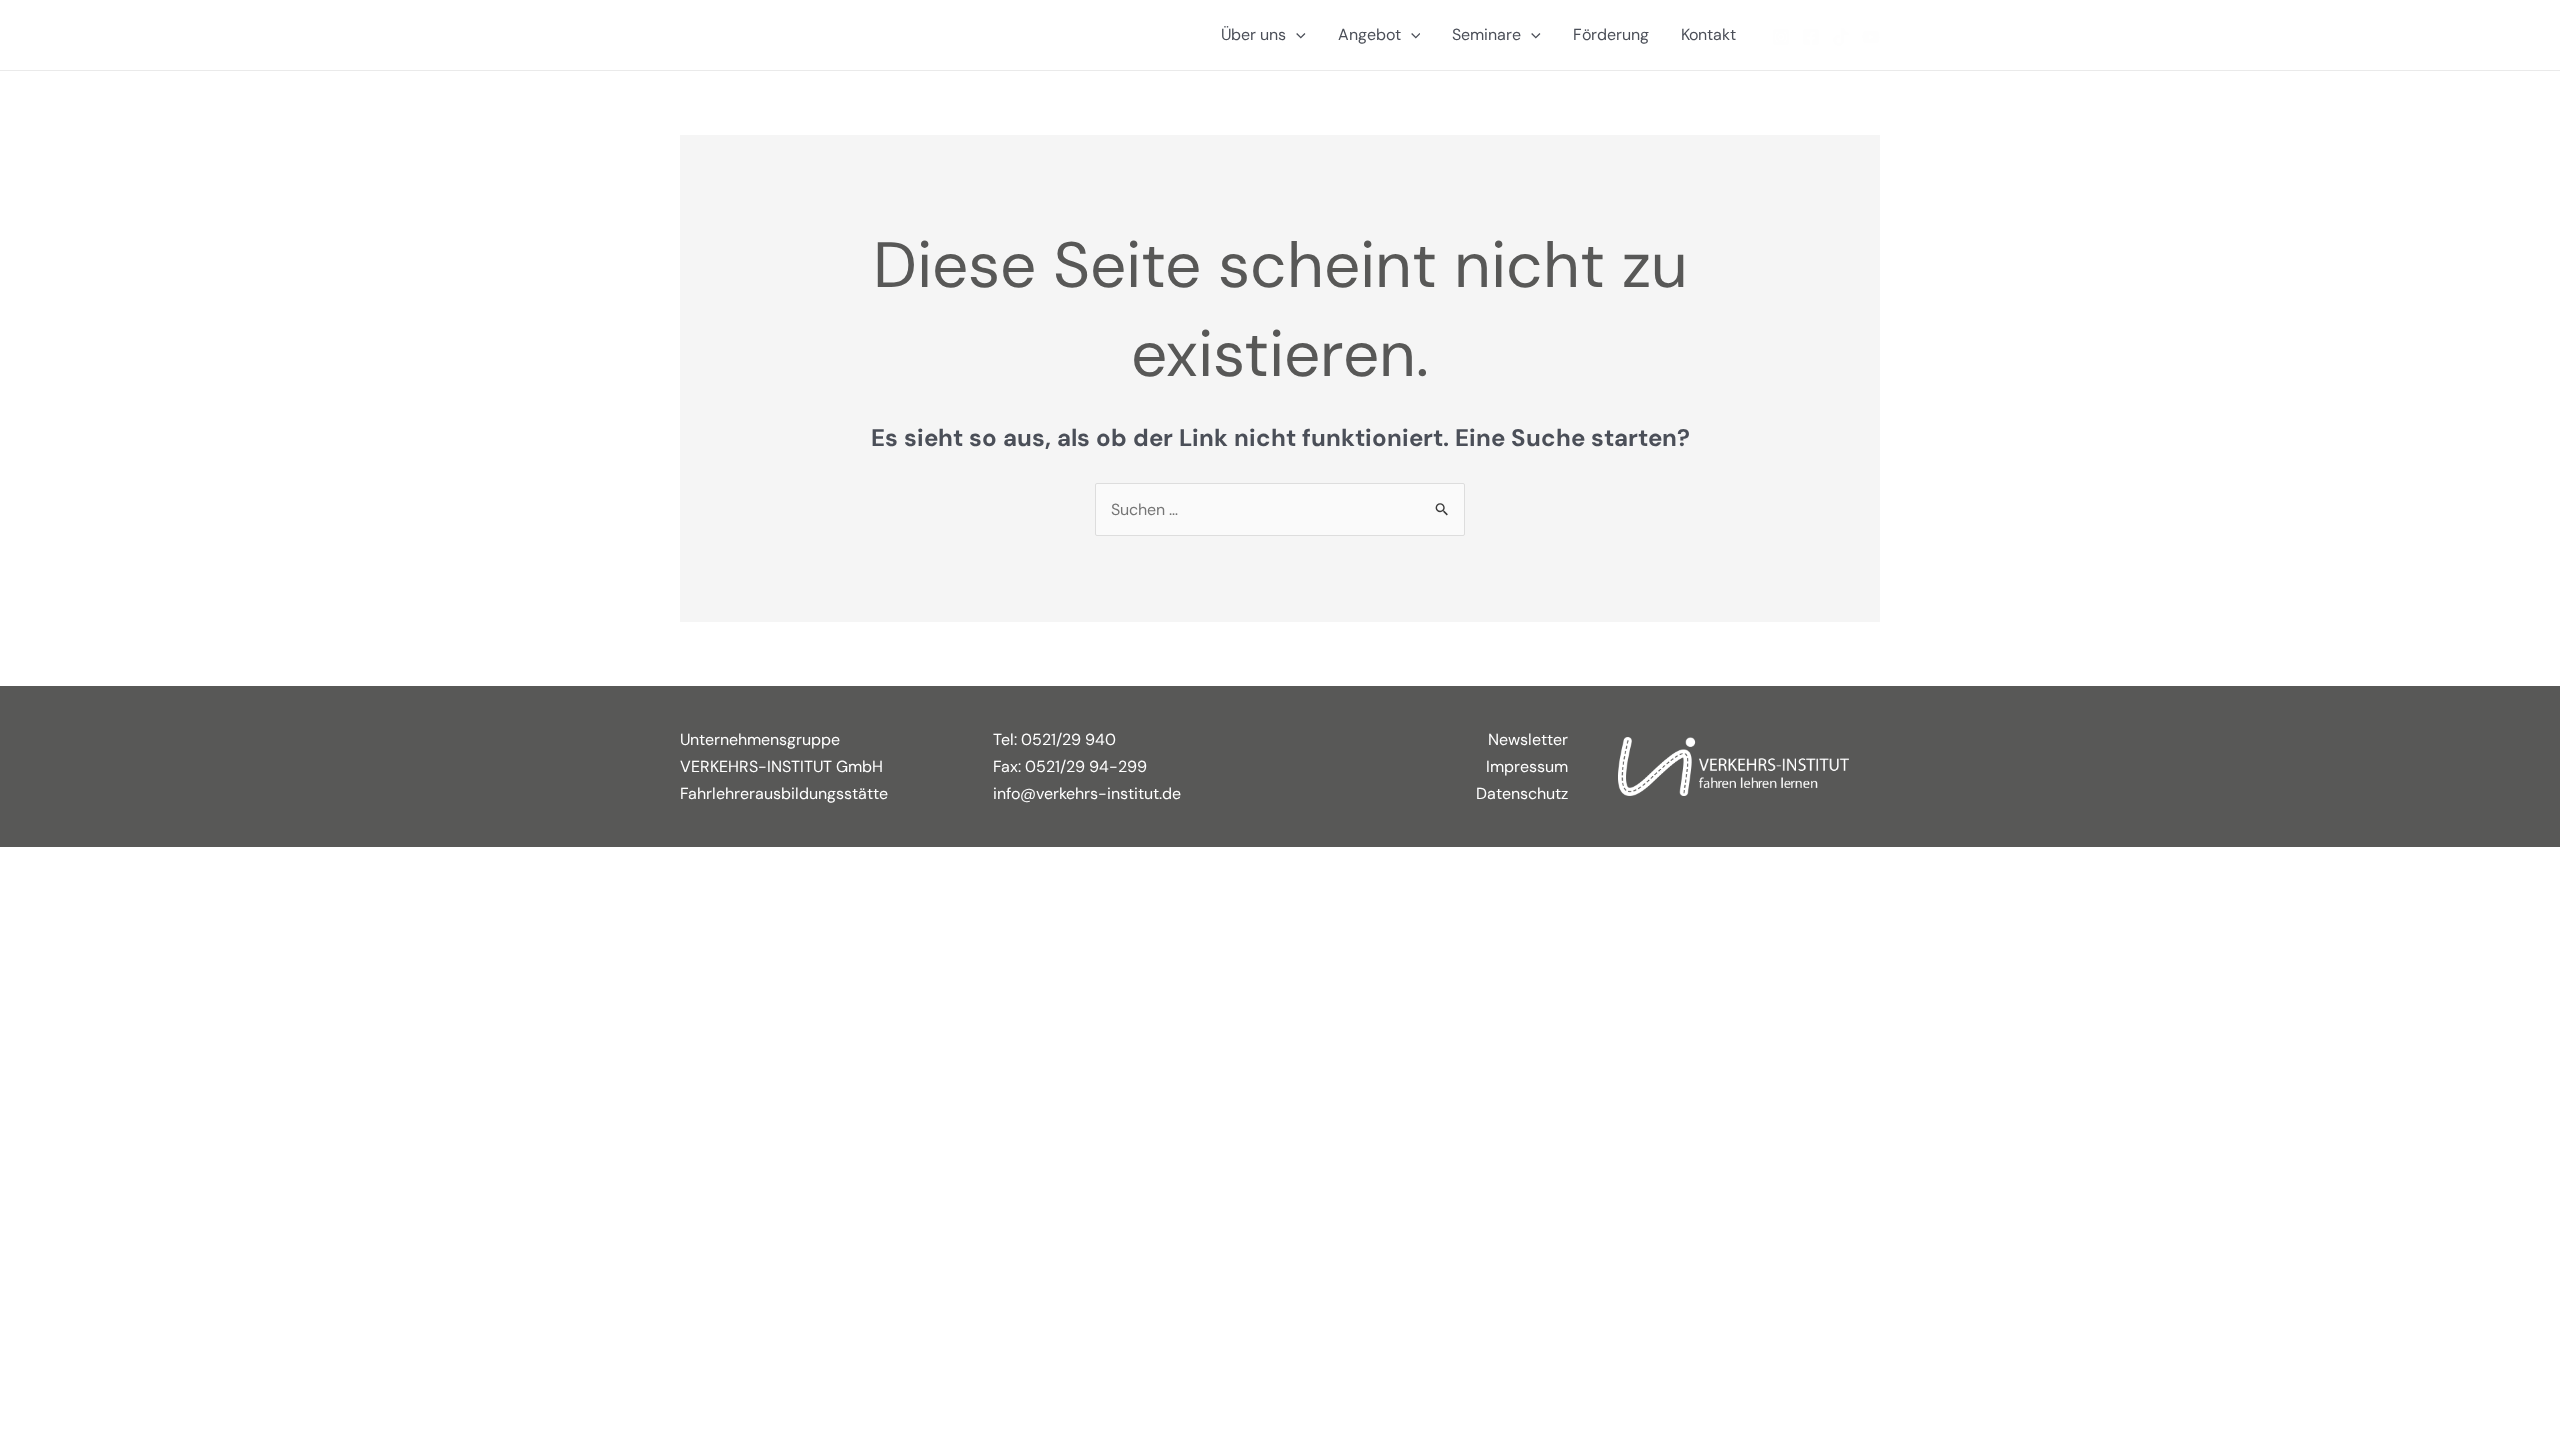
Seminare (1486, 34)
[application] (1296, 35)
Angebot (1369, 34)
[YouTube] (1871, 37)
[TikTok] (1841, 37)
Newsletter (1528, 739)
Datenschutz (1522, 793)
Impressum (1527, 766)
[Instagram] (1781, 37)
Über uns (1253, 34)
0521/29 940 (1068, 739)
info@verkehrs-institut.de (1087, 793)
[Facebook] (1811, 37)
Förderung (1611, 34)
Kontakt (1708, 34)
